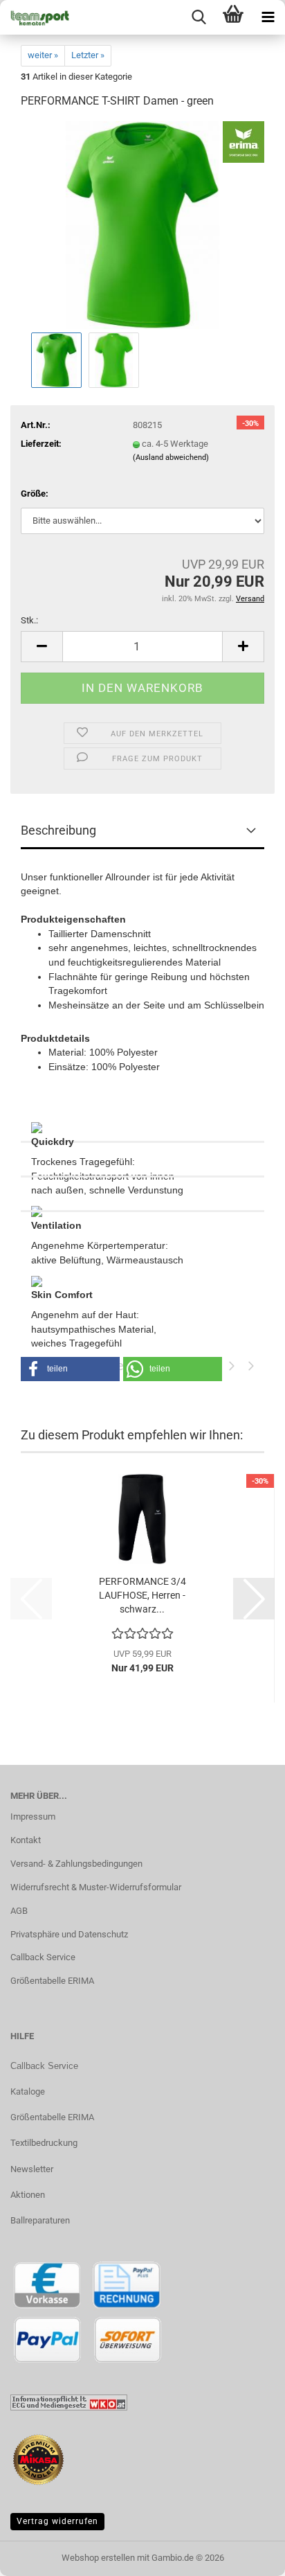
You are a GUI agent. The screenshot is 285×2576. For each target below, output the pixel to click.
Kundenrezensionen (142, 1195)
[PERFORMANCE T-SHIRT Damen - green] (142, 225)
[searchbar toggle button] (199, 17)
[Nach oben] (247, 2555)
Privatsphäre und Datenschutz (69, 1934)
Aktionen (28, 2195)
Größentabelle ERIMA (52, 1981)
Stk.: (29, 620)
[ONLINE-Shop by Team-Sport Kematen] (35, 17)
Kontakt (26, 1840)
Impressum (33, 1816)
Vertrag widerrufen (57, 2521)
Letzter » (88, 55)
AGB (19, 1911)
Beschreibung (58, 830)
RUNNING (142, 1160)
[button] (42, 647)
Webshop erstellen (98, 2558)
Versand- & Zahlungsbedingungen (76, 1864)
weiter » (43, 55)
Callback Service (43, 1957)
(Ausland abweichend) (171, 458)
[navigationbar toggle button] (268, 17)
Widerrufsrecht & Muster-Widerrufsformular (96, 1887)
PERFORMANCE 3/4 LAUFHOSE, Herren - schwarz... (142, 1595)
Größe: (35, 494)
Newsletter (32, 2169)
